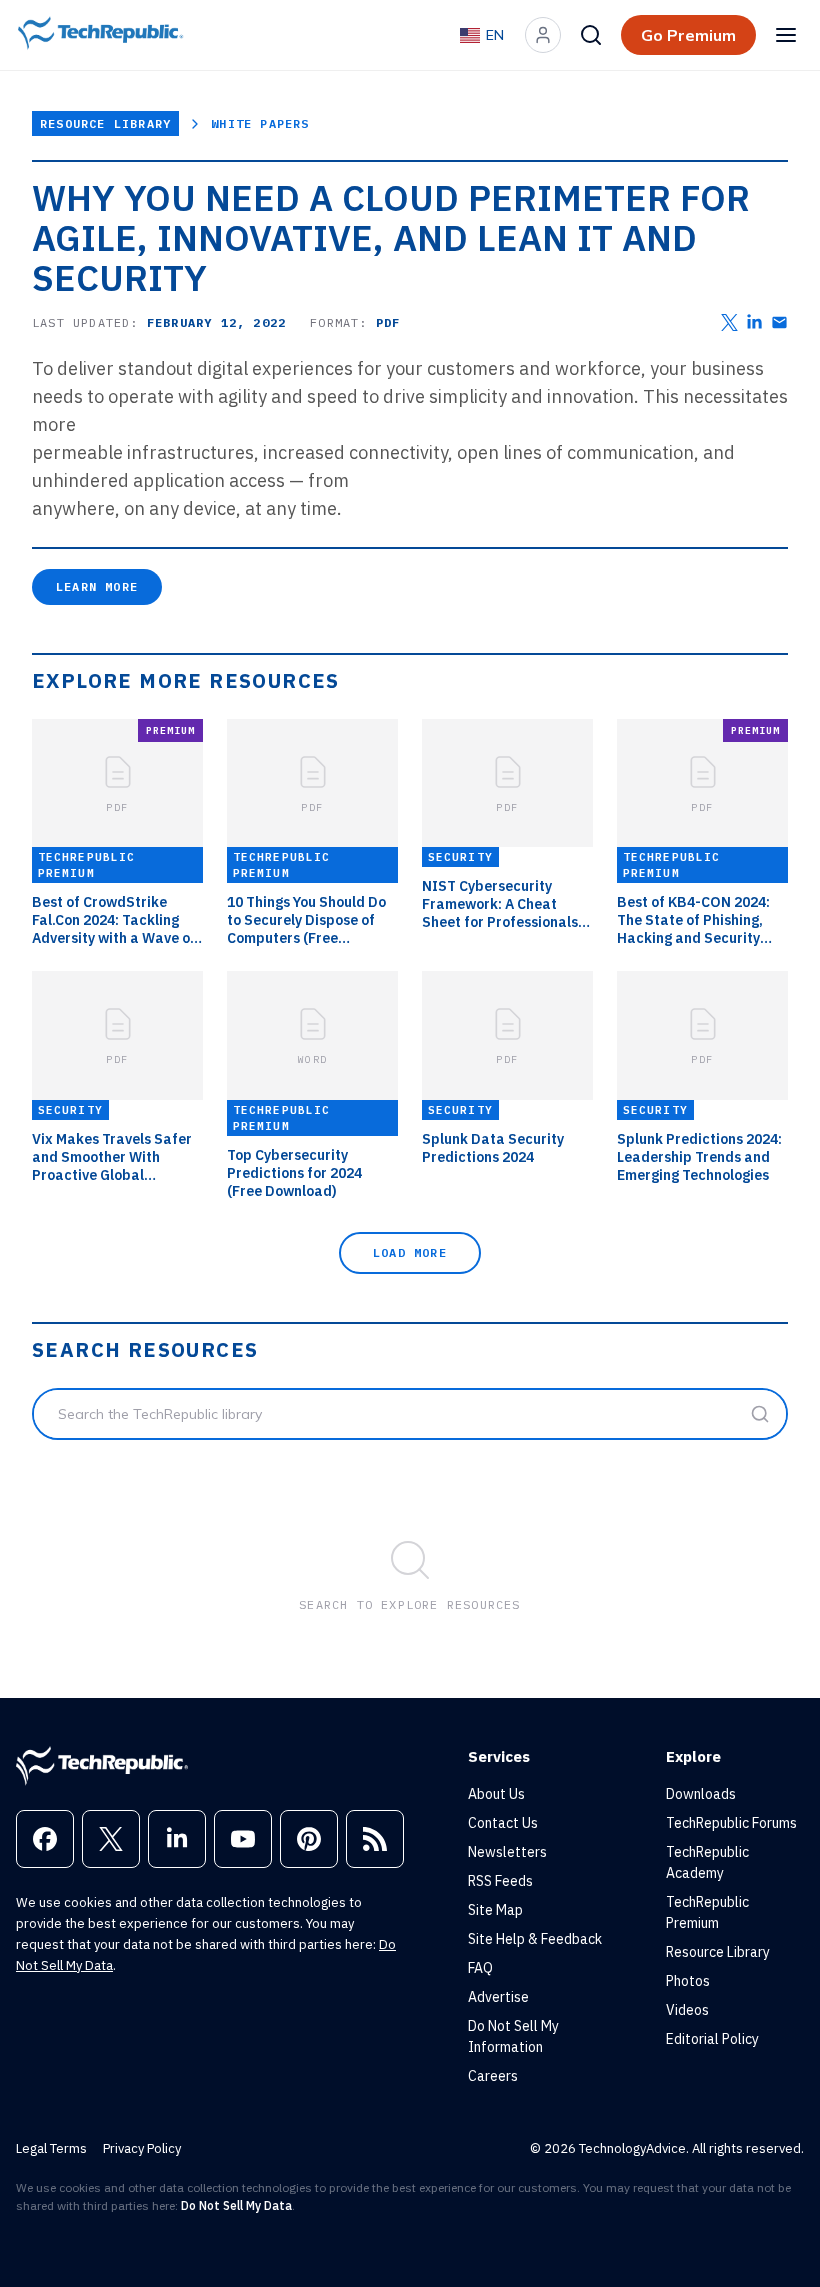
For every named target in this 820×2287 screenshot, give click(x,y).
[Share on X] (729, 322)
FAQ (480, 1968)
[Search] (591, 35)
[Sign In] (543, 35)
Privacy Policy (142, 2148)
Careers (493, 2076)
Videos (687, 2010)
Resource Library (105, 123)
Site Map (495, 1910)
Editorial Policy (712, 2039)
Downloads (701, 1794)
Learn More (97, 586)
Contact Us (503, 1823)
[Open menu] (786, 35)
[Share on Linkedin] (754, 322)
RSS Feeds (500, 1881)
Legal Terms (51, 2148)
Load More (410, 1252)
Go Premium (688, 35)
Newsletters (507, 1852)
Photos (688, 1981)
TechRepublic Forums (731, 1823)
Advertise (498, 1997)
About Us (496, 1794)
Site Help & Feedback (535, 1939)
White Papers (260, 123)
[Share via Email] (779, 322)
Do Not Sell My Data (236, 2205)
